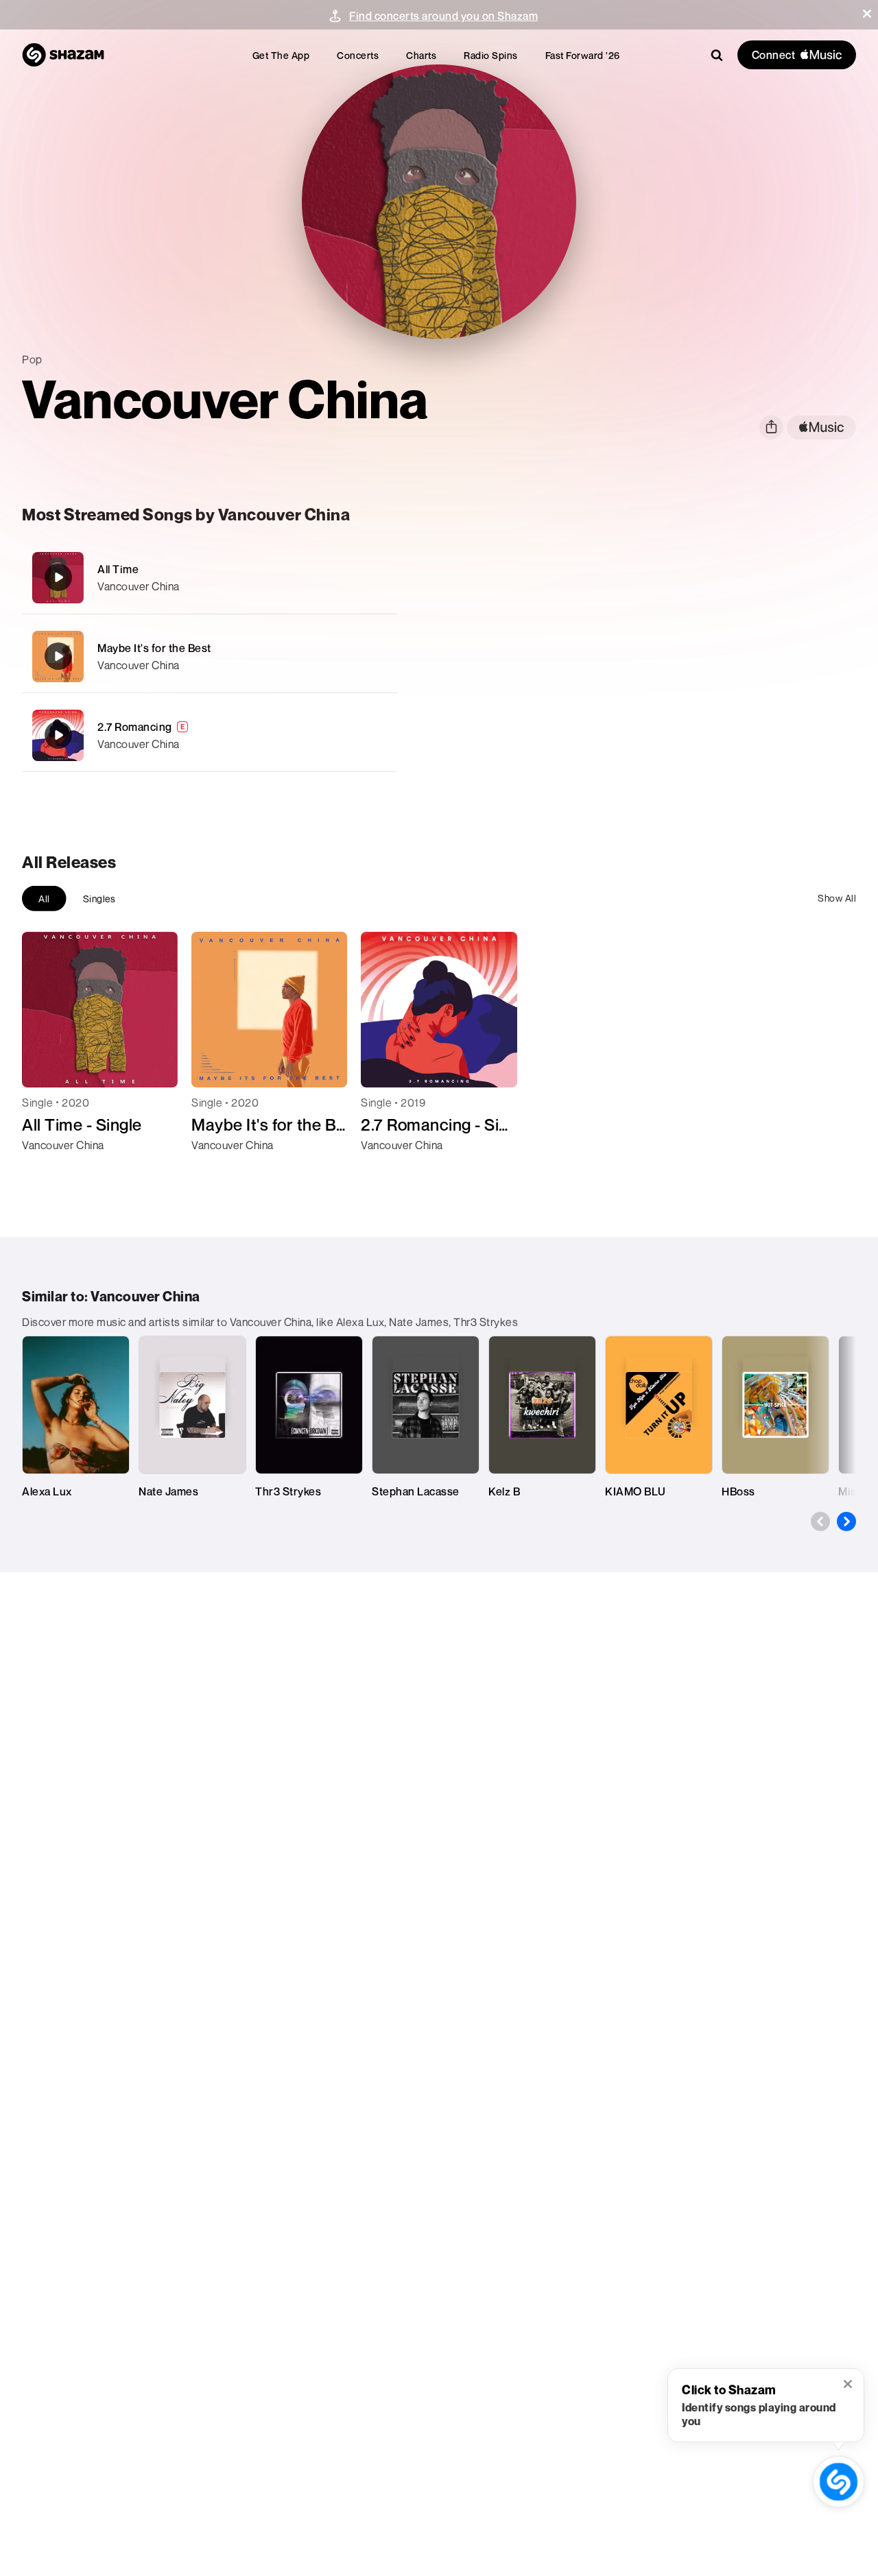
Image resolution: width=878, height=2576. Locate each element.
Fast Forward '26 (583, 55)
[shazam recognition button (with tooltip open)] (838, 2481)
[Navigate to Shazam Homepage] (63, 55)
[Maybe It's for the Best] (210, 657)
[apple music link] (821, 428)
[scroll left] (820, 1521)
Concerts (358, 55)
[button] (867, 14)
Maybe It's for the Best (154, 648)
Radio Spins (491, 55)
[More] (378, 577)
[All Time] (210, 578)
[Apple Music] (47, 1170)
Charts (421, 55)
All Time (118, 569)
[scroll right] (846, 1521)
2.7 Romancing (135, 727)
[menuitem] (281, 55)
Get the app (281, 55)
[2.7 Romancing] (210, 735)
